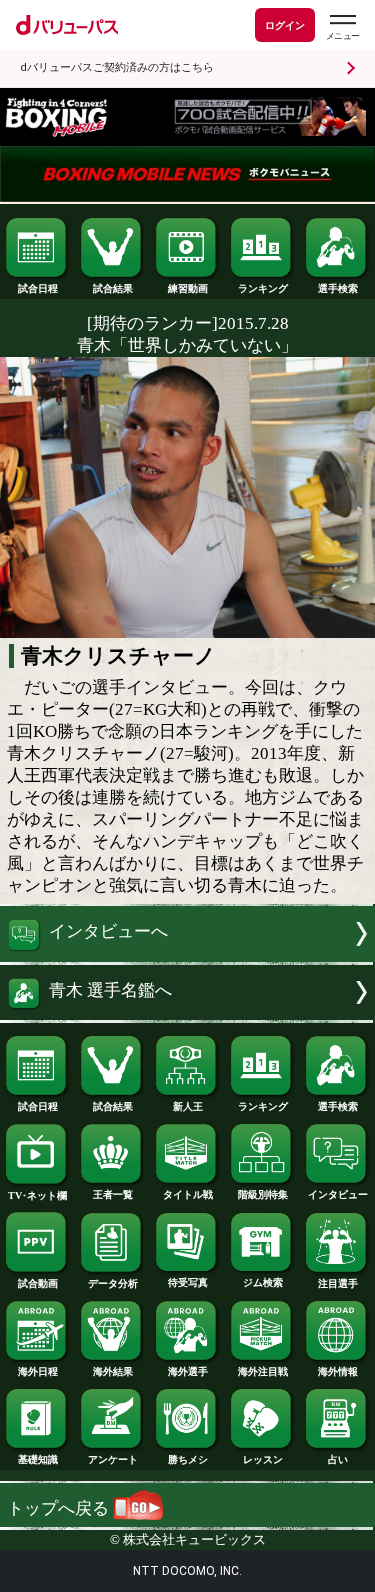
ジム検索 (263, 1282)
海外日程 (38, 1371)
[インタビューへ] (187, 956)
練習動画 (188, 288)
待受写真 (188, 1282)
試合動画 (38, 1283)
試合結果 (113, 288)
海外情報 (338, 1371)
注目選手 (338, 1283)
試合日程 (38, 288)
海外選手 (188, 1371)
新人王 (188, 1106)
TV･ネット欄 (37, 1195)
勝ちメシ (188, 1459)
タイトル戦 (188, 1194)
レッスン (263, 1459)
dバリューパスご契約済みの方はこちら (117, 67)
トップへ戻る (60, 1508)
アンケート (113, 1459)
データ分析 (113, 1283)
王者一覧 (113, 1194)
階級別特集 (263, 1194)
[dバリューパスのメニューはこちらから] (342, 27)
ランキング (263, 288)
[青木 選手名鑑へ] (187, 1014)
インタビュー (338, 1194)
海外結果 (113, 1371)
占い (338, 1459)
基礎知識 (38, 1459)
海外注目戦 (263, 1371)
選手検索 (338, 288)
